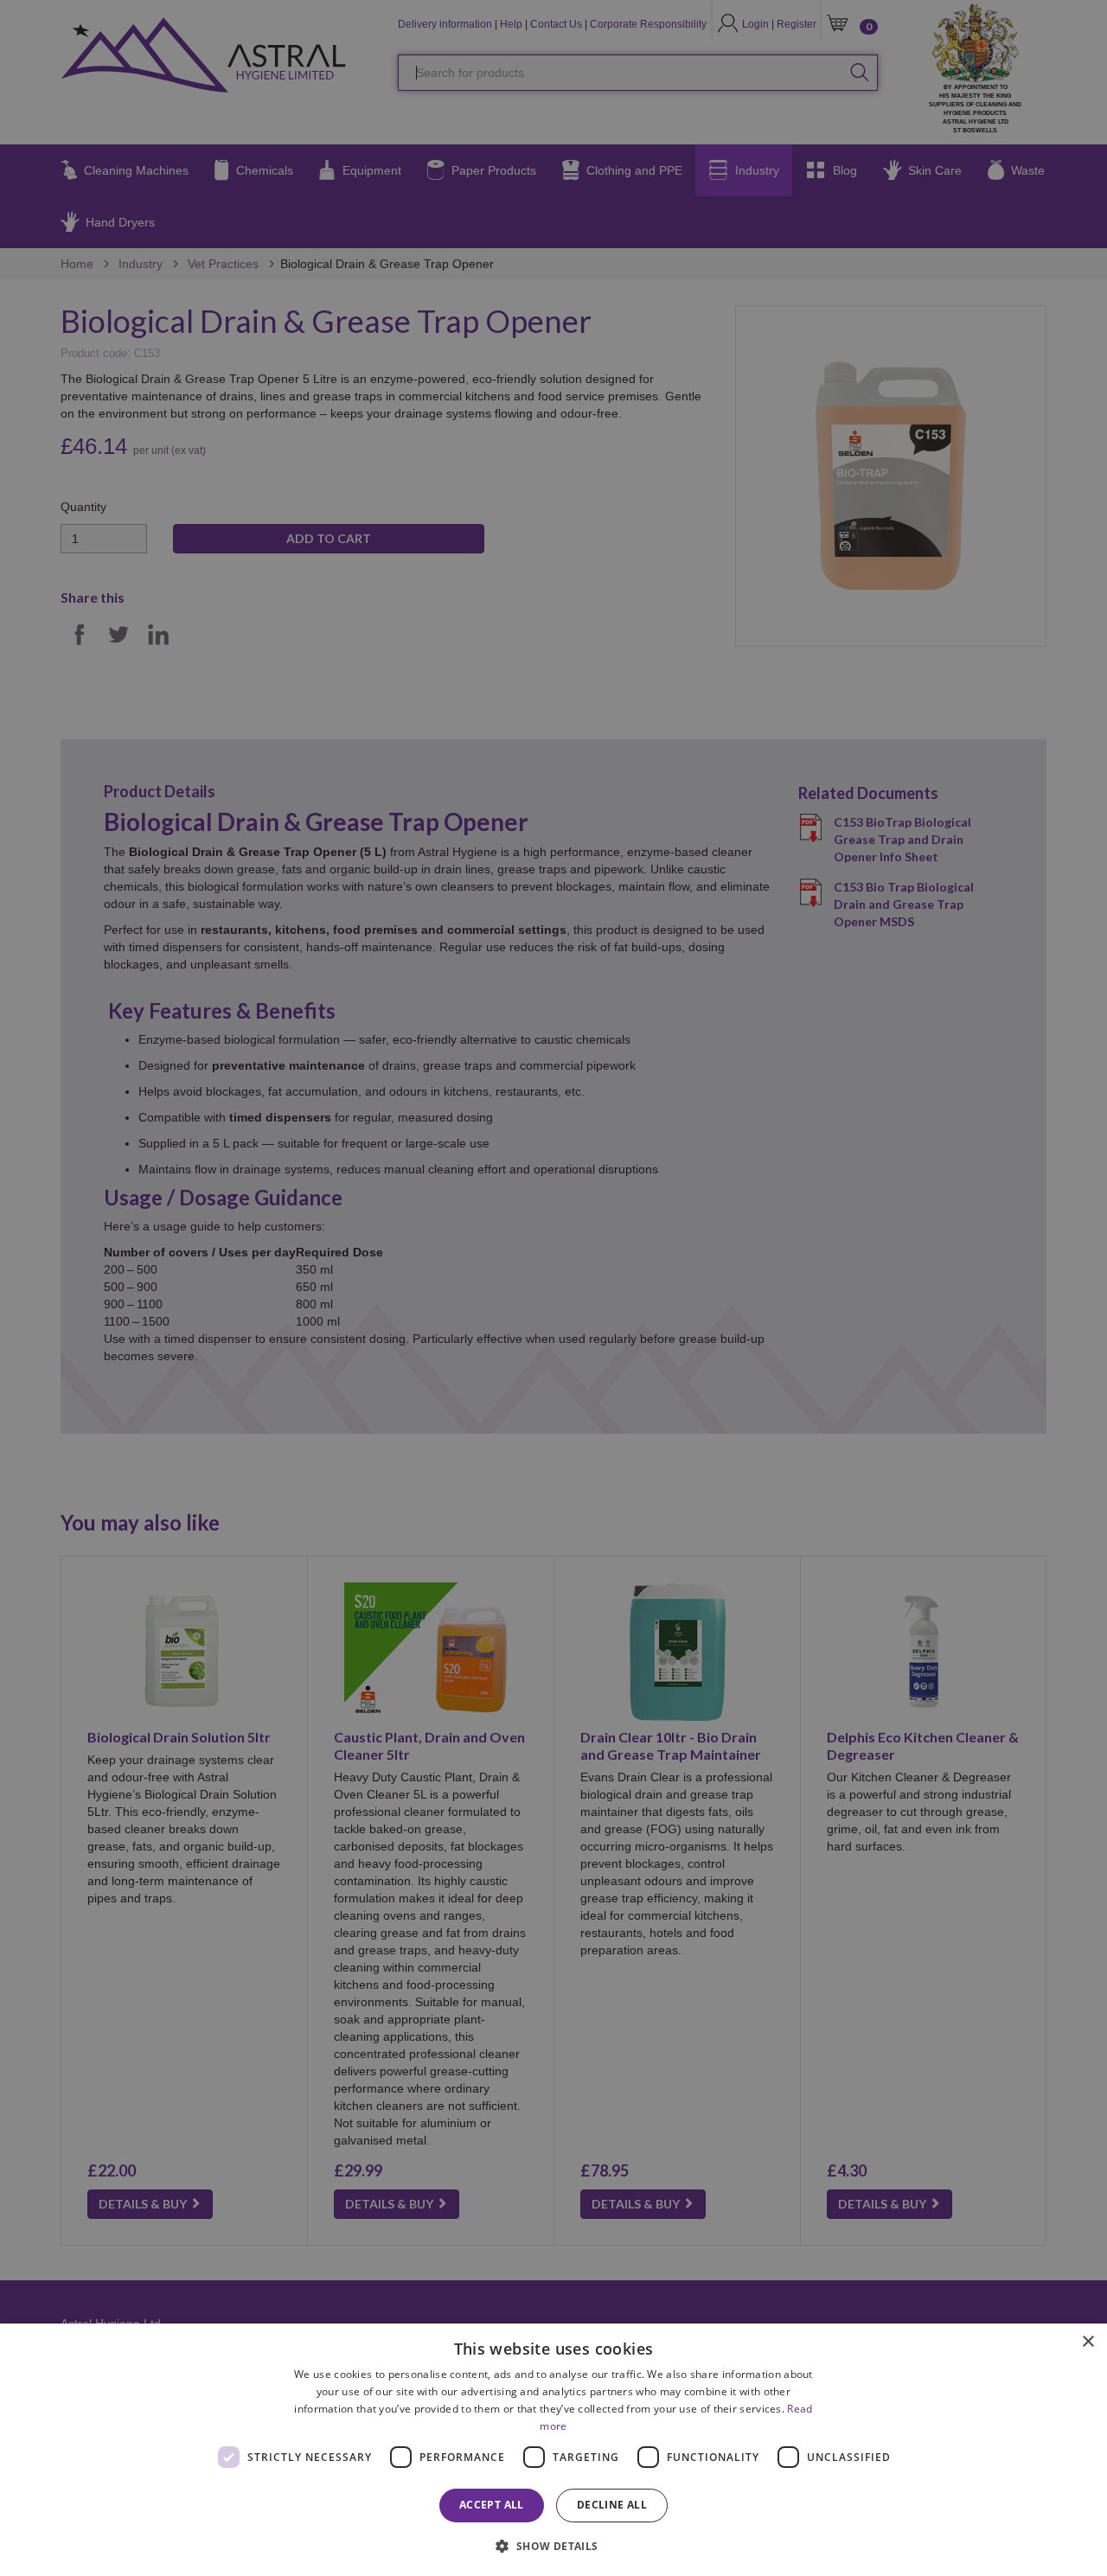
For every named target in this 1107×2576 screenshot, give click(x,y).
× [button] (1088, 2342)
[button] (553, 2545)
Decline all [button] (612, 2505)
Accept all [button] (492, 2505)
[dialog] (553, 2450)
